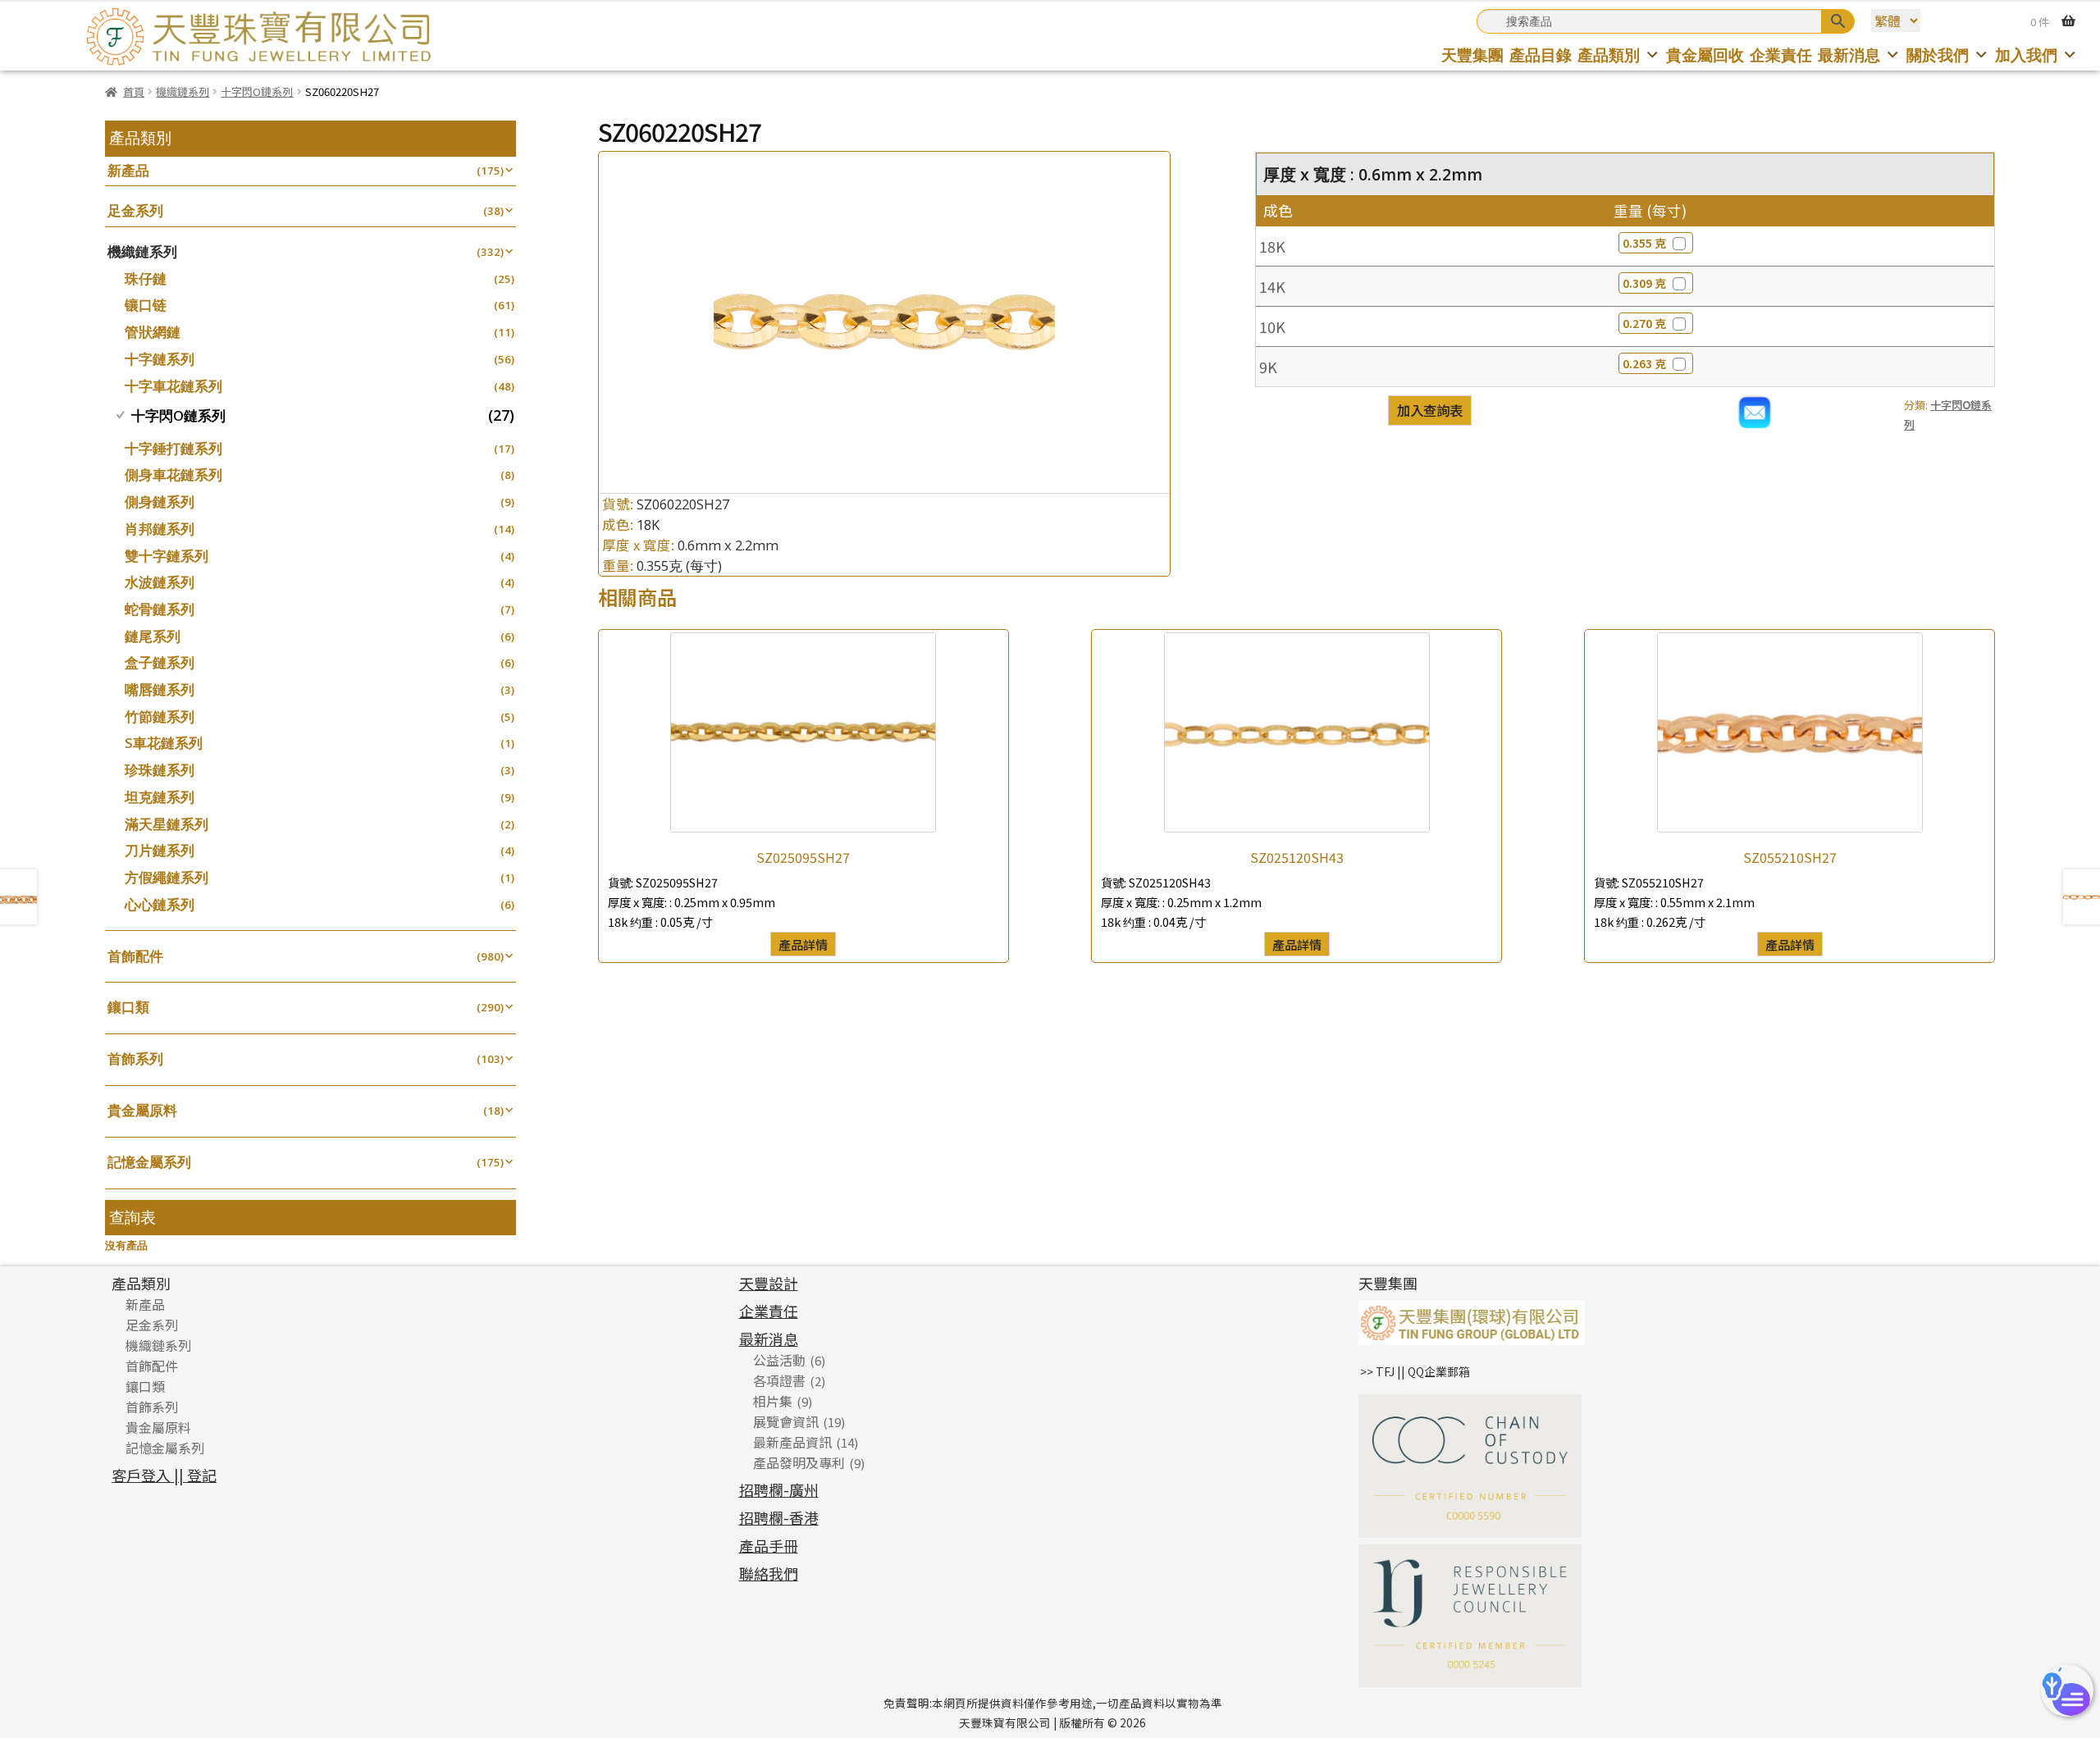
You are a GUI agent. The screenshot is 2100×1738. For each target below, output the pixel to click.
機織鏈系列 (183, 91)
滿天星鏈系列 (167, 824)
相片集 (773, 1401)
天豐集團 (1472, 55)
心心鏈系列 (160, 904)
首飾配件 (135, 956)
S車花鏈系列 (164, 743)
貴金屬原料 (142, 1110)
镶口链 (146, 305)
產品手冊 (769, 1545)
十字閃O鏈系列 (257, 91)
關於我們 (1938, 55)
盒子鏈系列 (160, 662)
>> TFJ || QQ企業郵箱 (1415, 1371)
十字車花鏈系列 (173, 386)
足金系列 (135, 210)
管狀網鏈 (153, 332)
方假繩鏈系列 (167, 877)
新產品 (128, 170)
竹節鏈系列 (160, 716)
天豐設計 (769, 1283)
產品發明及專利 (799, 1462)
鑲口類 (128, 1007)
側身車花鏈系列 (173, 474)
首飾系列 (135, 1058)
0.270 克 (1644, 323)
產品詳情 (803, 944)
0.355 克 (1644, 243)
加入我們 (2026, 55)
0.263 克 (1644, 363)
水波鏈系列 (160, 582)
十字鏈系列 (160, 359)
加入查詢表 (1430, 410)
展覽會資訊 (786, 1421)
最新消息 (1849, 55)
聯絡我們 (769, 1573)
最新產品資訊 (792, 1442)
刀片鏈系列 (160, 850)
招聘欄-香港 (779, 1517)
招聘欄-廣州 (779, 1489)
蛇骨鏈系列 (160, 609)
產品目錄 (1541, 55)
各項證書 (779, 1380)
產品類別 (1609, 55)
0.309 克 (1644, 283)
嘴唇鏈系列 (160, 689)
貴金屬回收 (1705, 55)
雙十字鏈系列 (167, 556)
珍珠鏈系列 (160, 770)
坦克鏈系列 (160, 797)
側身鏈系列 (160, 502)
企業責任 (1781, 55)
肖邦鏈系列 (160, 529)
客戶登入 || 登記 (164, 1475)
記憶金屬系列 (149, 1162)
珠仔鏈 (146, 278)
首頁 (134, 91)
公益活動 (779, 1360)
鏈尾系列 (153, 636)
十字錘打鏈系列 (173, 448)
